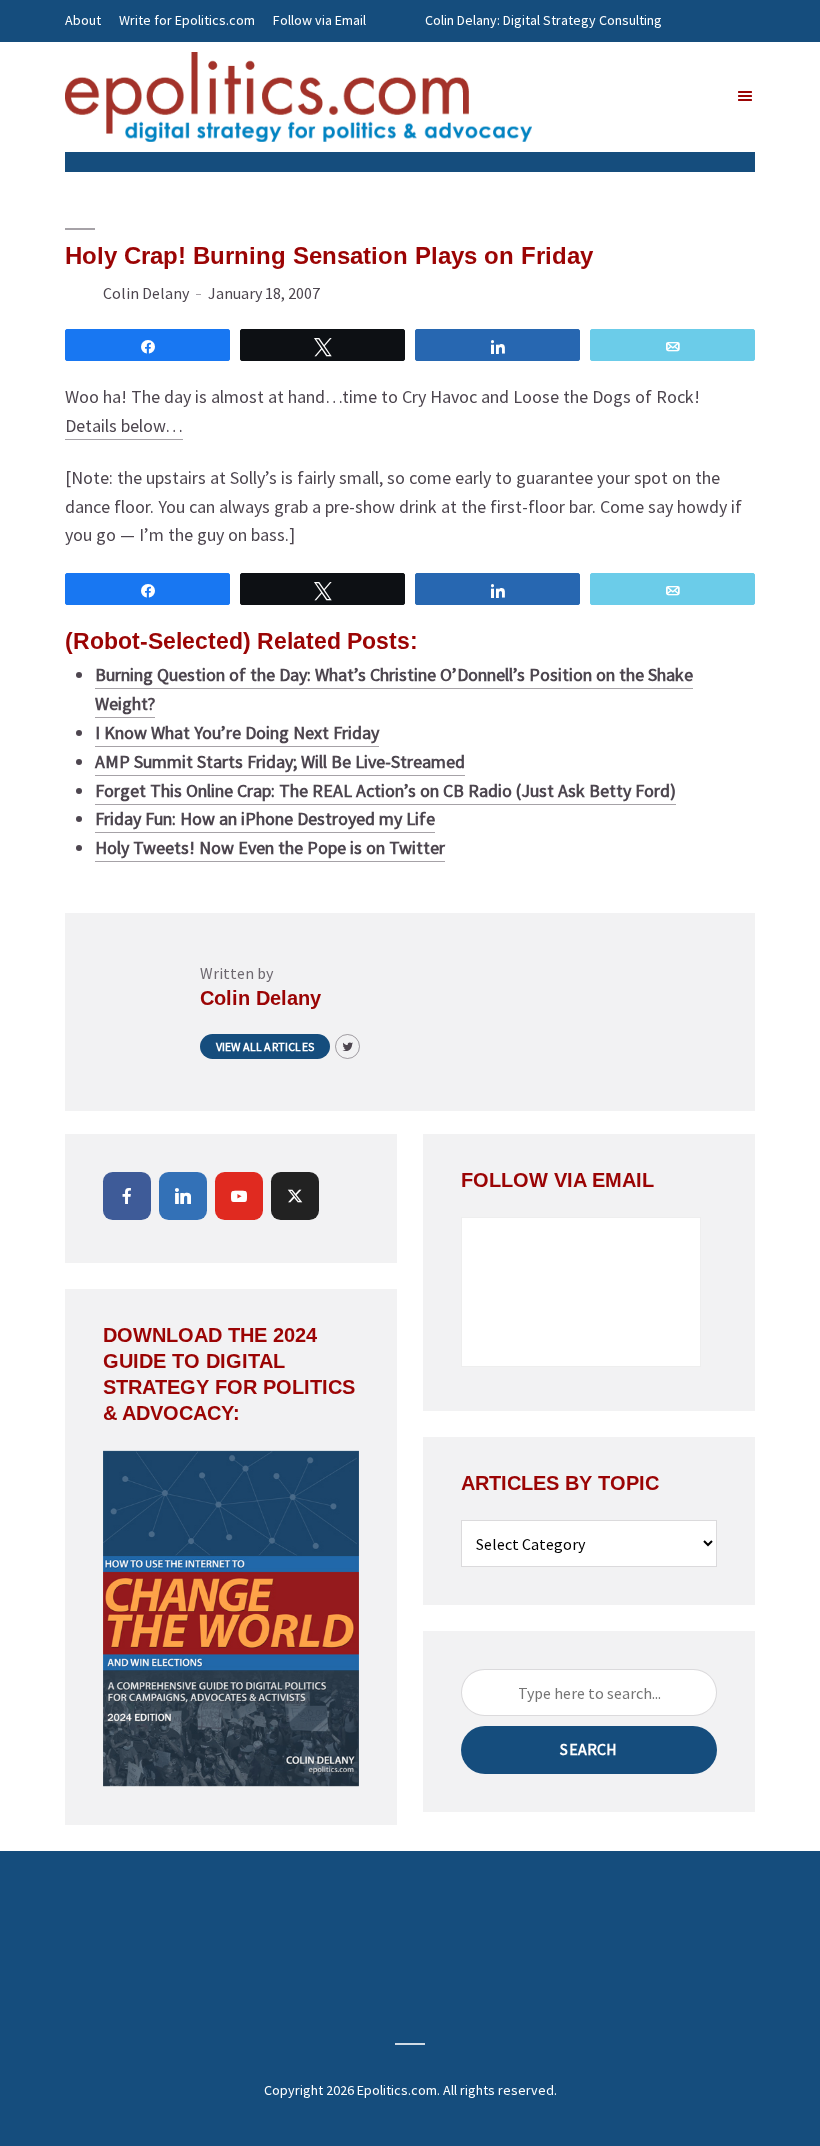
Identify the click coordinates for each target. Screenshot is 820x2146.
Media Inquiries (596, 62)
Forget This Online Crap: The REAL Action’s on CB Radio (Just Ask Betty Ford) (385, 790)
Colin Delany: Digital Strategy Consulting (543, 20)
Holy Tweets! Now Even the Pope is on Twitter (270, 847)
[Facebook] (127, 1196)
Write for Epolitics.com (187, 20)
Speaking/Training (479, 62)
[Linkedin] (183, 1196)
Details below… (124, 425)
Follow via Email (319, 20)
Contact (88, 62)
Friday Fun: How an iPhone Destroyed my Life (265, 818)
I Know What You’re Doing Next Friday (237, 732)
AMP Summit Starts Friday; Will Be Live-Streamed (280, 761)
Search (588, 1749)
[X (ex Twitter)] (295, 1196)
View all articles (265, 1046)
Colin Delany (146, 293)
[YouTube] (239, 1196)
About (83, 20)
